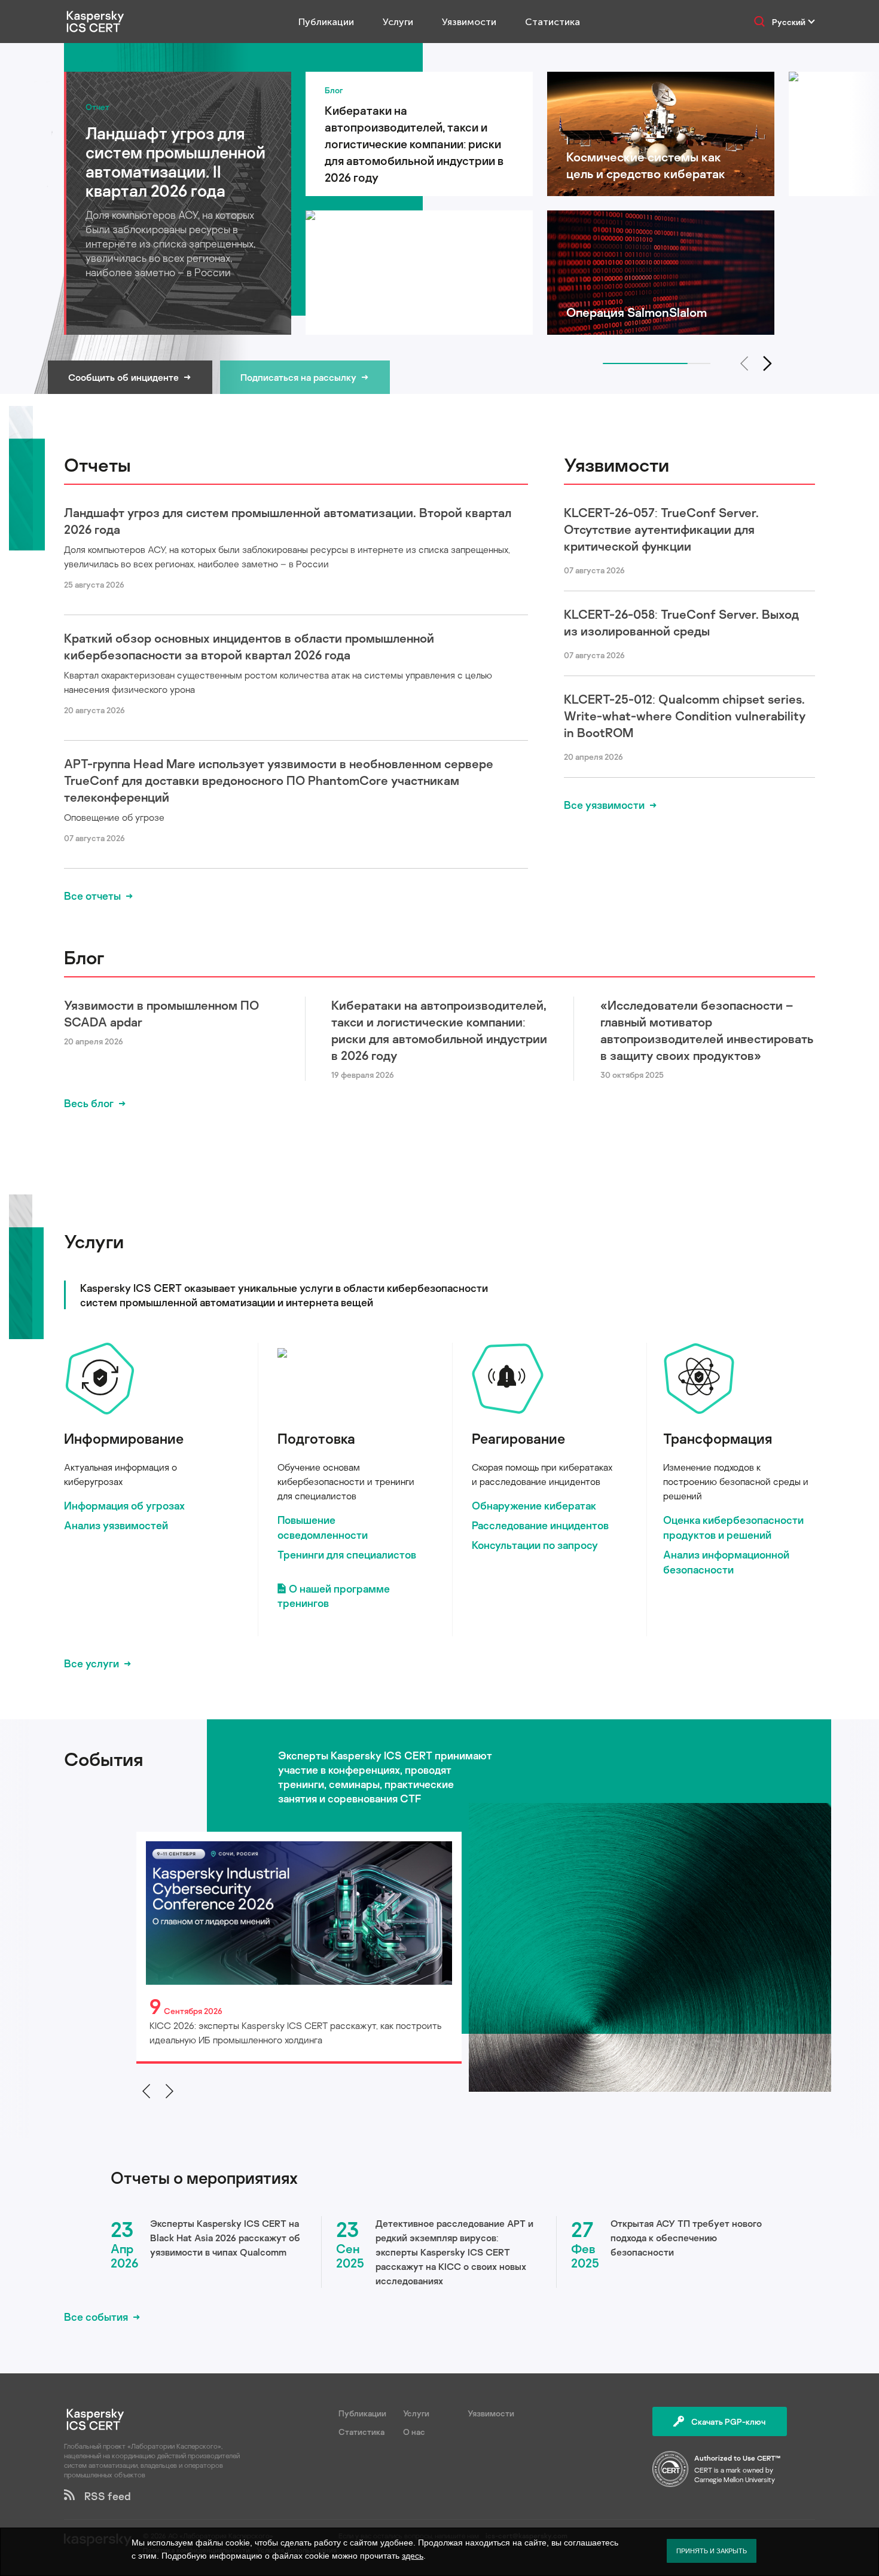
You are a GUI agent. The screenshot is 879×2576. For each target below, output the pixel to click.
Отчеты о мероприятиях (204, 2178)
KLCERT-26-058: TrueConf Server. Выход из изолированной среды (681, 622)
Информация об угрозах (124, 1505)
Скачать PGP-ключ (728, 2421)
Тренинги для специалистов (347, 1554)
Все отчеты (92, 896)
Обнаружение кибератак (534, 1505)
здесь (413, 2556)
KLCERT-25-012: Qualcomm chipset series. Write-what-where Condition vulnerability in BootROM (685, 716)
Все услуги (91, 1663)
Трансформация (718, 1438)
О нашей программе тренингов (334, 1596)
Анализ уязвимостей (116, 1525)
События (103, 1759)
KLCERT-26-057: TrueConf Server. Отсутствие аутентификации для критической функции (661, 529)
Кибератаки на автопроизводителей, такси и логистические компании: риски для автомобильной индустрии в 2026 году (439, 1030)
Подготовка (316, 1438)
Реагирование (518, 1438)
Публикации (326, 22)
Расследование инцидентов (540, 1525)
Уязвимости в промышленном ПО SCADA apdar (161, 1013)
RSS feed (103, 2496)
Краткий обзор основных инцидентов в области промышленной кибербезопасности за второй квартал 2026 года (249, 646)
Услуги (398, 22)
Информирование (124, 1438)
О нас (414, 2432)
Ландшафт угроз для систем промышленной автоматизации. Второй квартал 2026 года (288, 521)
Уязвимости (469, 22)
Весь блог (89, 1103)
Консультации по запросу (535, 1545)
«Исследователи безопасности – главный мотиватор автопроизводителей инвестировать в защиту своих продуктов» (707, 1030)
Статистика (553, 22)
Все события (96, 2317)
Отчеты (97, 465)
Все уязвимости (604, 805)
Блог (84, 957)
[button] (768, 363)
